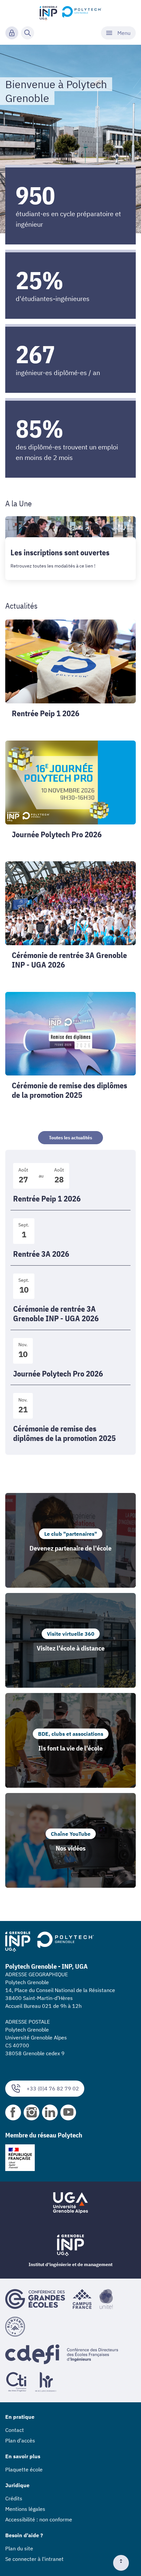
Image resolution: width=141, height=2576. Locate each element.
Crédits (14, 2498)
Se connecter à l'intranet (34, 2559)
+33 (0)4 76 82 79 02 (53, 2088)
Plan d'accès (20, 2440)
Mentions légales (25, 2509)
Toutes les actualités (70, 1138)
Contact (15, 2430)
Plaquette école (24, 2469)
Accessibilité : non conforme (39, 2519)
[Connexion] (12, 33)
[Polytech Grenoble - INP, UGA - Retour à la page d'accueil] (71, 12)
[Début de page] (124, 2563)
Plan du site (19, 2548)
